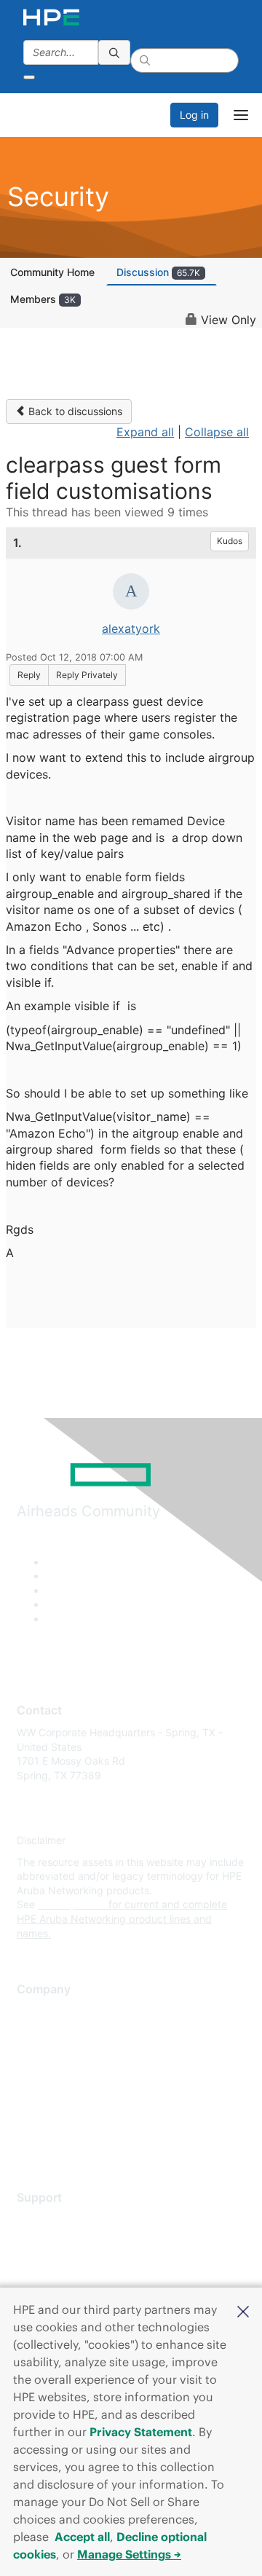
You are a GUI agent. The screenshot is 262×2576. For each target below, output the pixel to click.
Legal (30, 2141)
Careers (35, 2033)
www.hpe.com (72, 1904)
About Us (39, 2012)
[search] (114, 52)
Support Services (58, 2219)
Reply (29, 675)
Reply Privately (87, 675)
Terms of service (56, 2119)
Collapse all (217, 432)
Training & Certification (71, 2262)
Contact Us (43, 2055)
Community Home (52, 272)
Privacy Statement (141, 2432)
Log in (194, 115)
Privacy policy (50, 2098)
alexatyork (131, 629)
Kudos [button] (230, 541)
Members (43, 299)
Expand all (145, 432)
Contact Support (56, 2241)
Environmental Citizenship (78, 2076)
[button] (243, 2310)
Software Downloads (66, 2284)
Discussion (158, 272)
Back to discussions (74, 411)
